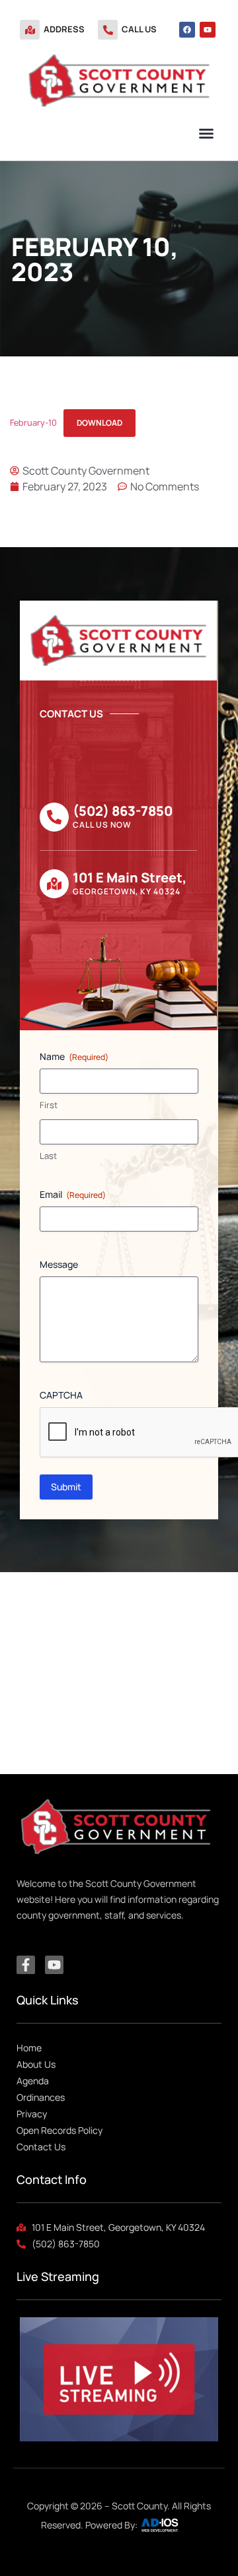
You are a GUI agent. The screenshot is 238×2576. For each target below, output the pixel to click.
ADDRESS (64, 29)
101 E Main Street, (130, 877)
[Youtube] (208, 30)
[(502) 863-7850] (54, 817)
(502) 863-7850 (123, 811)
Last (48, 1156)
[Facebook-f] (26, 1965)
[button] (206, 133)
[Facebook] (187, 30)
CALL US (139, 29)
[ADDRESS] (30, 30)
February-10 (33, 422)
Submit (66, 1487)
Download (99, 423)
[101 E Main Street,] (54, 884)
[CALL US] (108, 30)
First (49, 1105)
